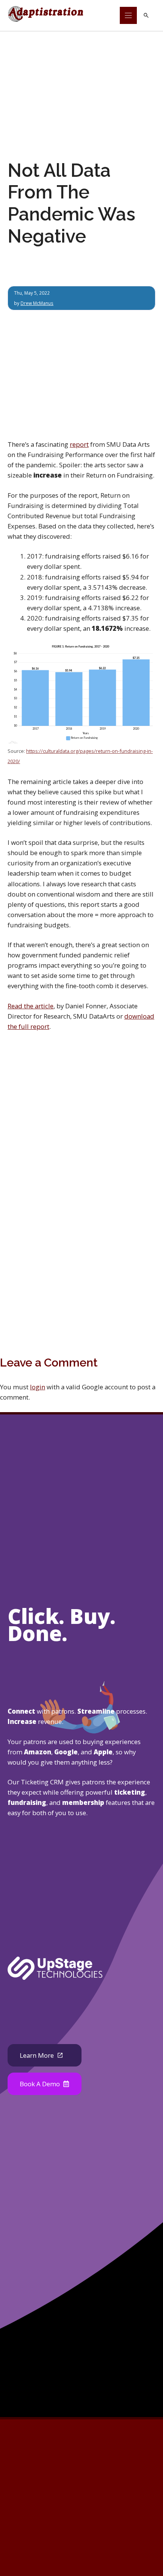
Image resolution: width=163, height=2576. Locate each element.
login (38, 1387)
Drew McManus (37, 303)
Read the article (31, 1006)
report (79, 444)
